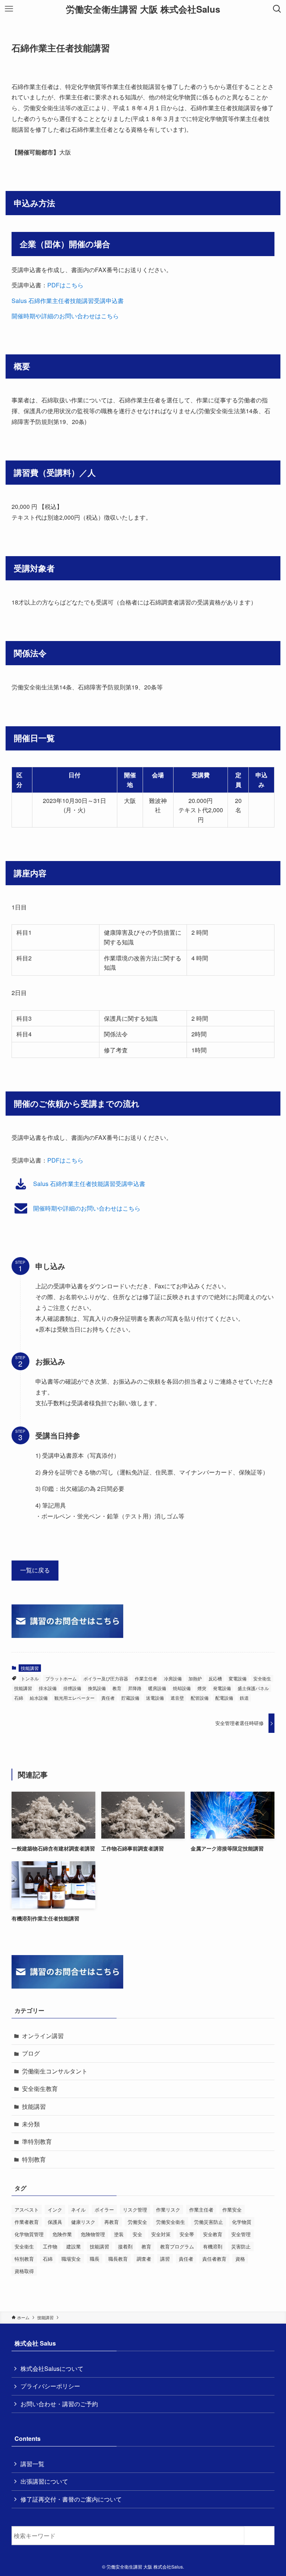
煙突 (202, 1688)
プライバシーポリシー (50, 2386)
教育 (117, 1688)
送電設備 (155, 1698)
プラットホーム (61, 1678)
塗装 (119, 2234)
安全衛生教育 (40, 2089)
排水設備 (48, 1688)
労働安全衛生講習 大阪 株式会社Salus (143, 9)
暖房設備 (157, 1688)
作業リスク (168, 2210)
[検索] (261, 2536)
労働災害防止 (209, 2222)
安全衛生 (262, 1678)
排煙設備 (72, 1688)
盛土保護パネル (253, 1688)
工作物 (50, 2246)
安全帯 (187, 2234)
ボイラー (104, 2210)
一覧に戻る (35, 1570)
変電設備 (238, 1678)
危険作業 (62, 2234)
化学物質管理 (29, 2234)
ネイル (78, 2210)
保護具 (55, 2222)
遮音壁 (177, 1698)
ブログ (31, 2053)
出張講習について (44, 2481)
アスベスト (27, 2210)
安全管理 (241, 2234)
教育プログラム (177, 2246)
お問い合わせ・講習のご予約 (59, 2404)
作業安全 (232, 2210)
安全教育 (213, 2234)
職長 (95, 2259)
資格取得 (24, 2271)
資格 (240, 2259)
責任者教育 (214, 2259)
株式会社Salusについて (52, 2368)
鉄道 (244, 1698)
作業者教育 (27, 2222)
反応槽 (215, 1678)
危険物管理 (93, 2234)
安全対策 (161, 2234)
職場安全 (71, 2259)
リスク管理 (135, 2210)
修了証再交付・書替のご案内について (71, 2499)
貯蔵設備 (130, 1698)
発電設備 (222, 1688)
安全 (137, 2234)
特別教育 (34, 2159)
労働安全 (137, 2222)
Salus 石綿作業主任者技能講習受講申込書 (68, 301)
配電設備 (224, 1698)
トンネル (30, 1678)
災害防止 (241, 2246)
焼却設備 (182, 1688)
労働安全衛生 (171, 2222)
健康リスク (83, 2222)
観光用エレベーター (74, 1698)
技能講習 (30, 1668)
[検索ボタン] (277, 9)
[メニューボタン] (9, 9)
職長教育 (118, 2259)
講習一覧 (32, 2464)
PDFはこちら (65, 285)
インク (55, 2210)
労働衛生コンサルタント (55, 2071)
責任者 (108, 1698)
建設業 (74, 2246)
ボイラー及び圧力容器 (106, 1678)
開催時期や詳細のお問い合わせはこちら (65, 316)
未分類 (31, 2124)
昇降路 (135, 1688)
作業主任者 (146, 1678)
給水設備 (39, 1698)
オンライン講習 (43, 2036)
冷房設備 (173, 1678)
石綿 (19, 1698)
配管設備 (200, 1698)
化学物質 (242, 2222)
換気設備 (97, 1688)
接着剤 (125, 2246)
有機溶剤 (213, 2246)
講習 (165, 2259)
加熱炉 (195, 1678)
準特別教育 (37, 2141)
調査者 (144, 2259)
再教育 (112, 2222)
